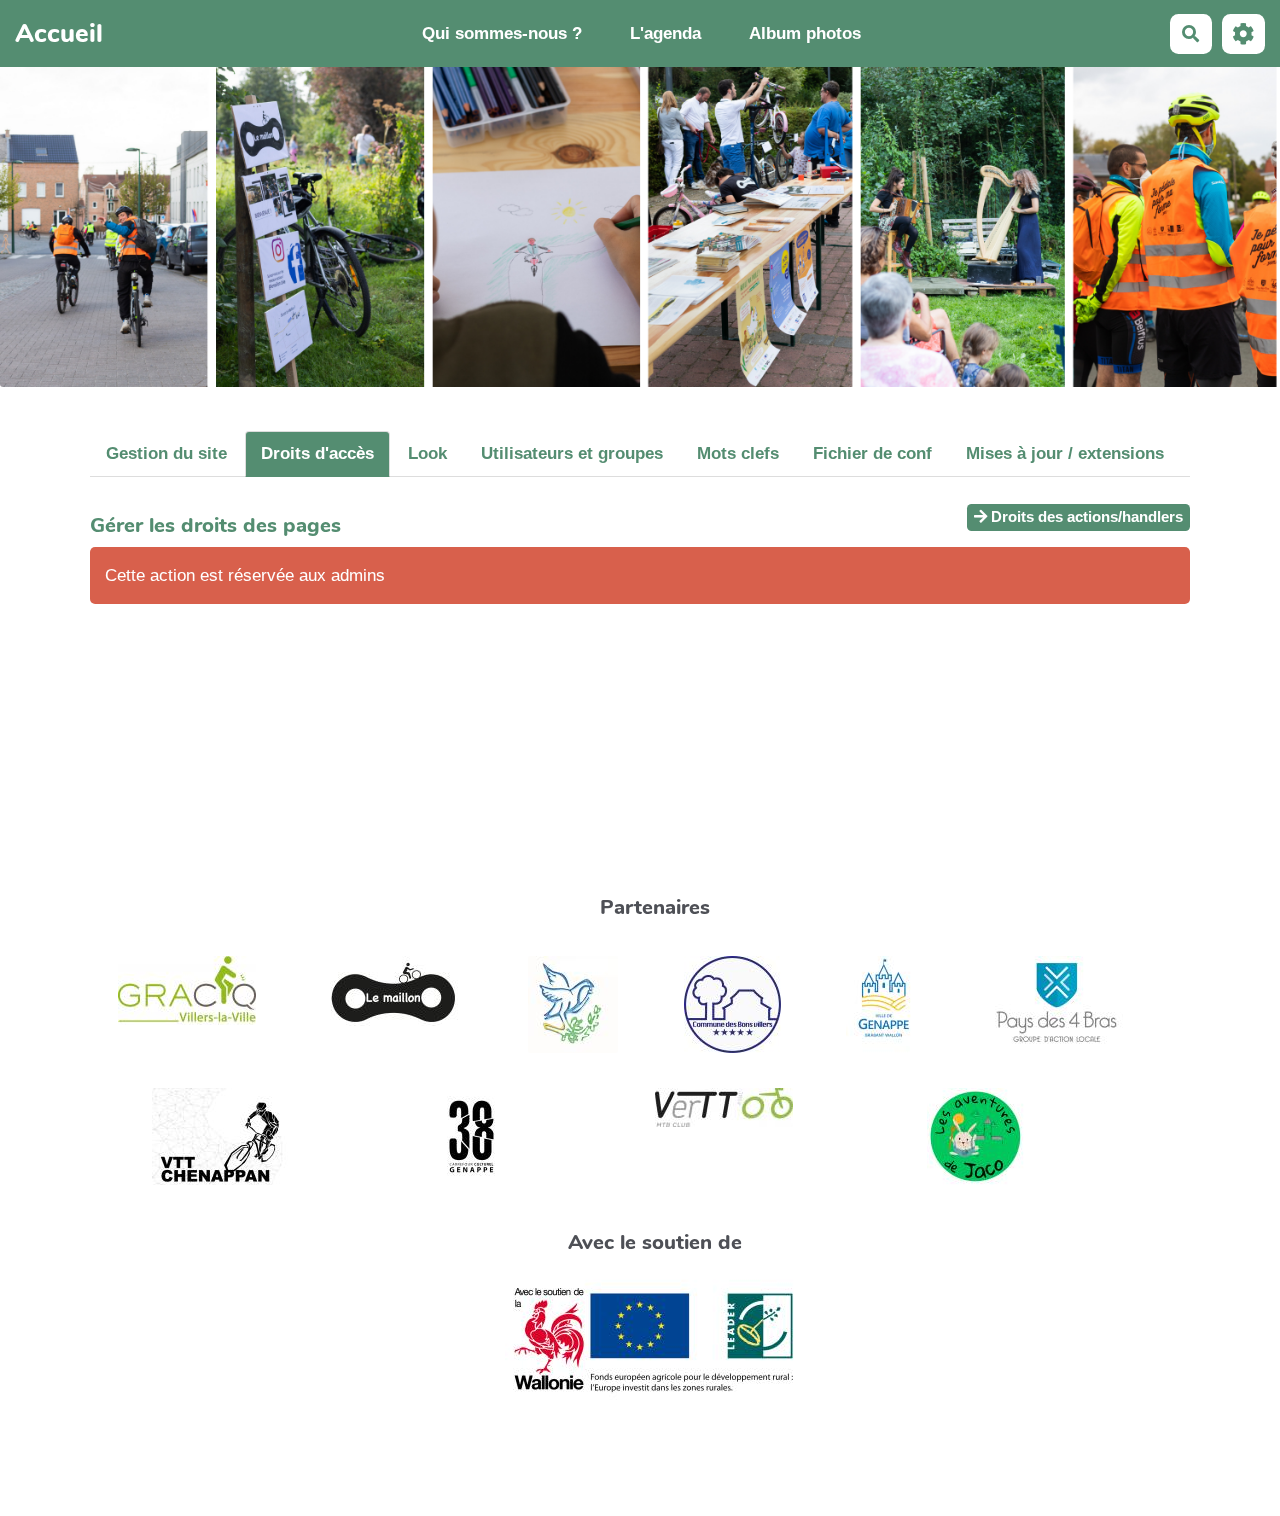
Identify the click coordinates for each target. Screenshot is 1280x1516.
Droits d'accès (317, 453)
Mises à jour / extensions (1065, 453)
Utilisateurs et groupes (572, 453)
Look (427, 453)
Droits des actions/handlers (1085, 516)
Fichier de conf (872, 453)
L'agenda (665, 33)
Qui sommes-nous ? (502, 33)
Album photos (805, 33)
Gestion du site (166, 453)
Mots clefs (738, 453)
